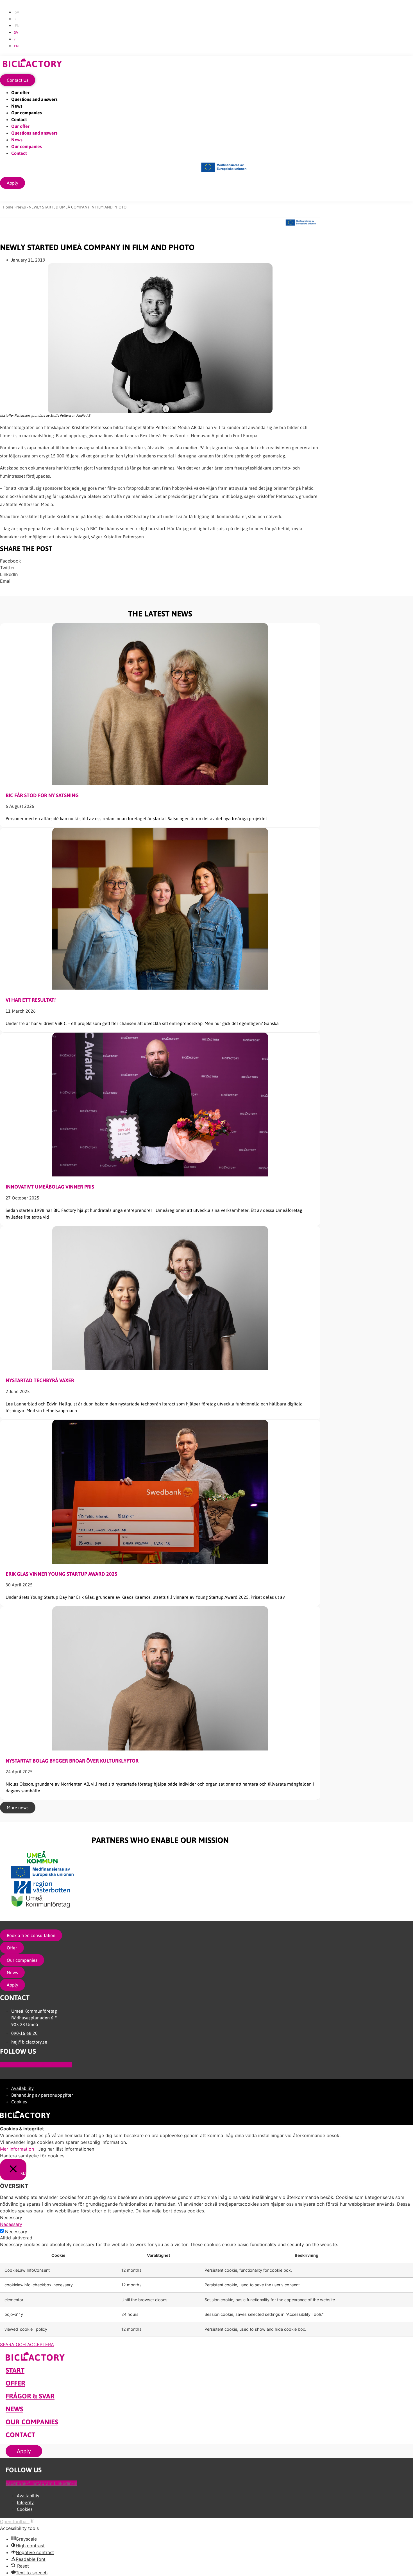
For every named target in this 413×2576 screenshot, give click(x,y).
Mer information (17, 2149)
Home (8, 207)
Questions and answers (34, 99)
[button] (160, 561)
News (17, 106)
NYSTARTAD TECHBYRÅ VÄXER (40, 1380)
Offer (15, 2383)
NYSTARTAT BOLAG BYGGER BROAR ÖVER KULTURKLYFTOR (72, 1761)
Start (15, 2370)
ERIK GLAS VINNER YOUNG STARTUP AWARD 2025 (62, 1574)
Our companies (27, 113)
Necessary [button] (11, 2224)
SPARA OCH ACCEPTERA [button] (27, 2344)
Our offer (20, 92)
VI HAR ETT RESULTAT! (31, 1000)
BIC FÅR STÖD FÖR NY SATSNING (42, 795)
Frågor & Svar (30, 2396)
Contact (19, 119)
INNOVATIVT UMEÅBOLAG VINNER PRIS (50, 1187)
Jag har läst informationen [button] (66, 2149)
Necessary (16, 2232)
